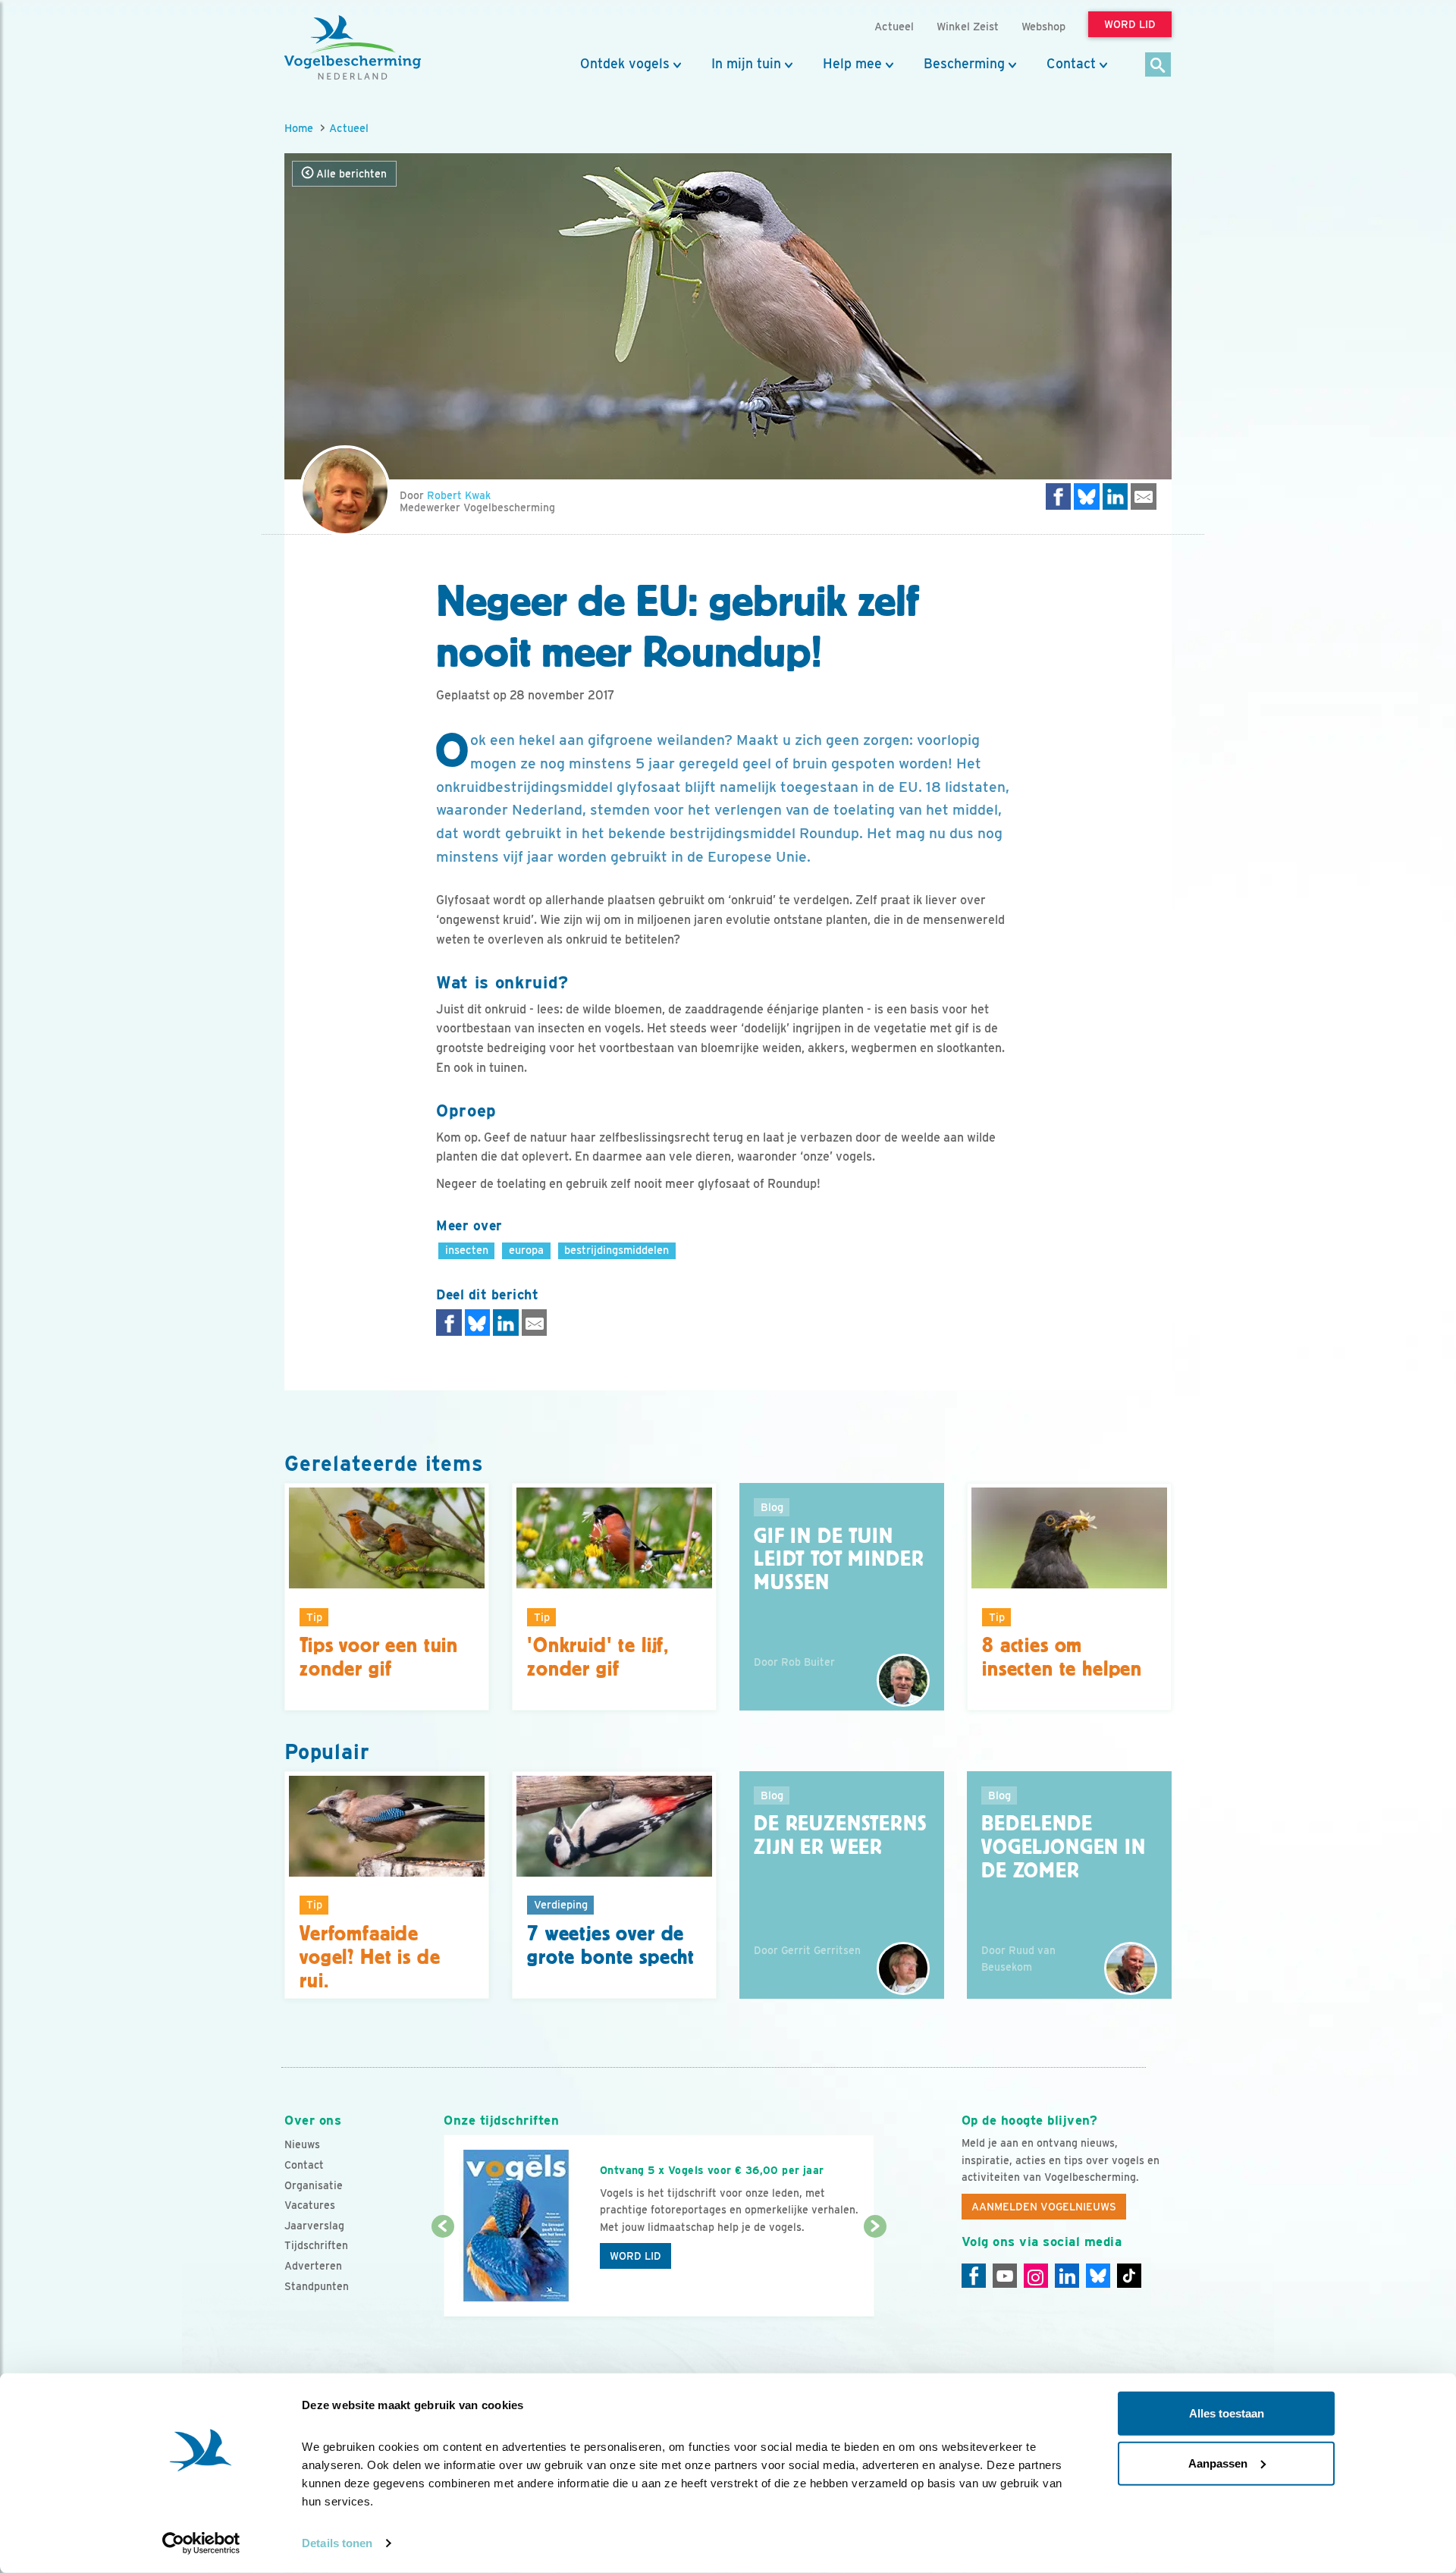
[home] (353, 48)
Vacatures (310, 2205)
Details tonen (337, 2543)
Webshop (1043, 26)
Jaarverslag (314, 2226)
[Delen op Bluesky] (1087, 496)
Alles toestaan (1227, 2413)
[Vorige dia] (442, 2273)
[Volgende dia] (875, 2273)
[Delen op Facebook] (1059, 496)
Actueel (349, 128)
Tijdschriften (316, 2245)
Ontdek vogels (625, 64)
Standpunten (317, 2286)
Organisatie (314, 2185)
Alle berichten (350, 174)
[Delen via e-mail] (1144, 496)
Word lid (635, 2256)
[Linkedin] (1067, 2276)
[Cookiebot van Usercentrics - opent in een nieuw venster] (201, 2543)
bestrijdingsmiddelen (617, 1250)
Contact (1071, 64)
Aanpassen (1218, 2463)
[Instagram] (1036, 2276)
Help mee (852, 64)
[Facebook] (974, 2276)
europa (526, 1250)
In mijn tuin (746, 64)
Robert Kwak (459, 495)
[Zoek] (1158, 66)
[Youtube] (1005, 2276)
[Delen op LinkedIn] (1116, 496)
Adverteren (313, 2266)
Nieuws (302, 2144)
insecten (467, 1250)
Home (299, 128)
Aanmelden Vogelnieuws (1044, 2207)
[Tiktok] (1129, 2276)
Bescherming (964, 64)
